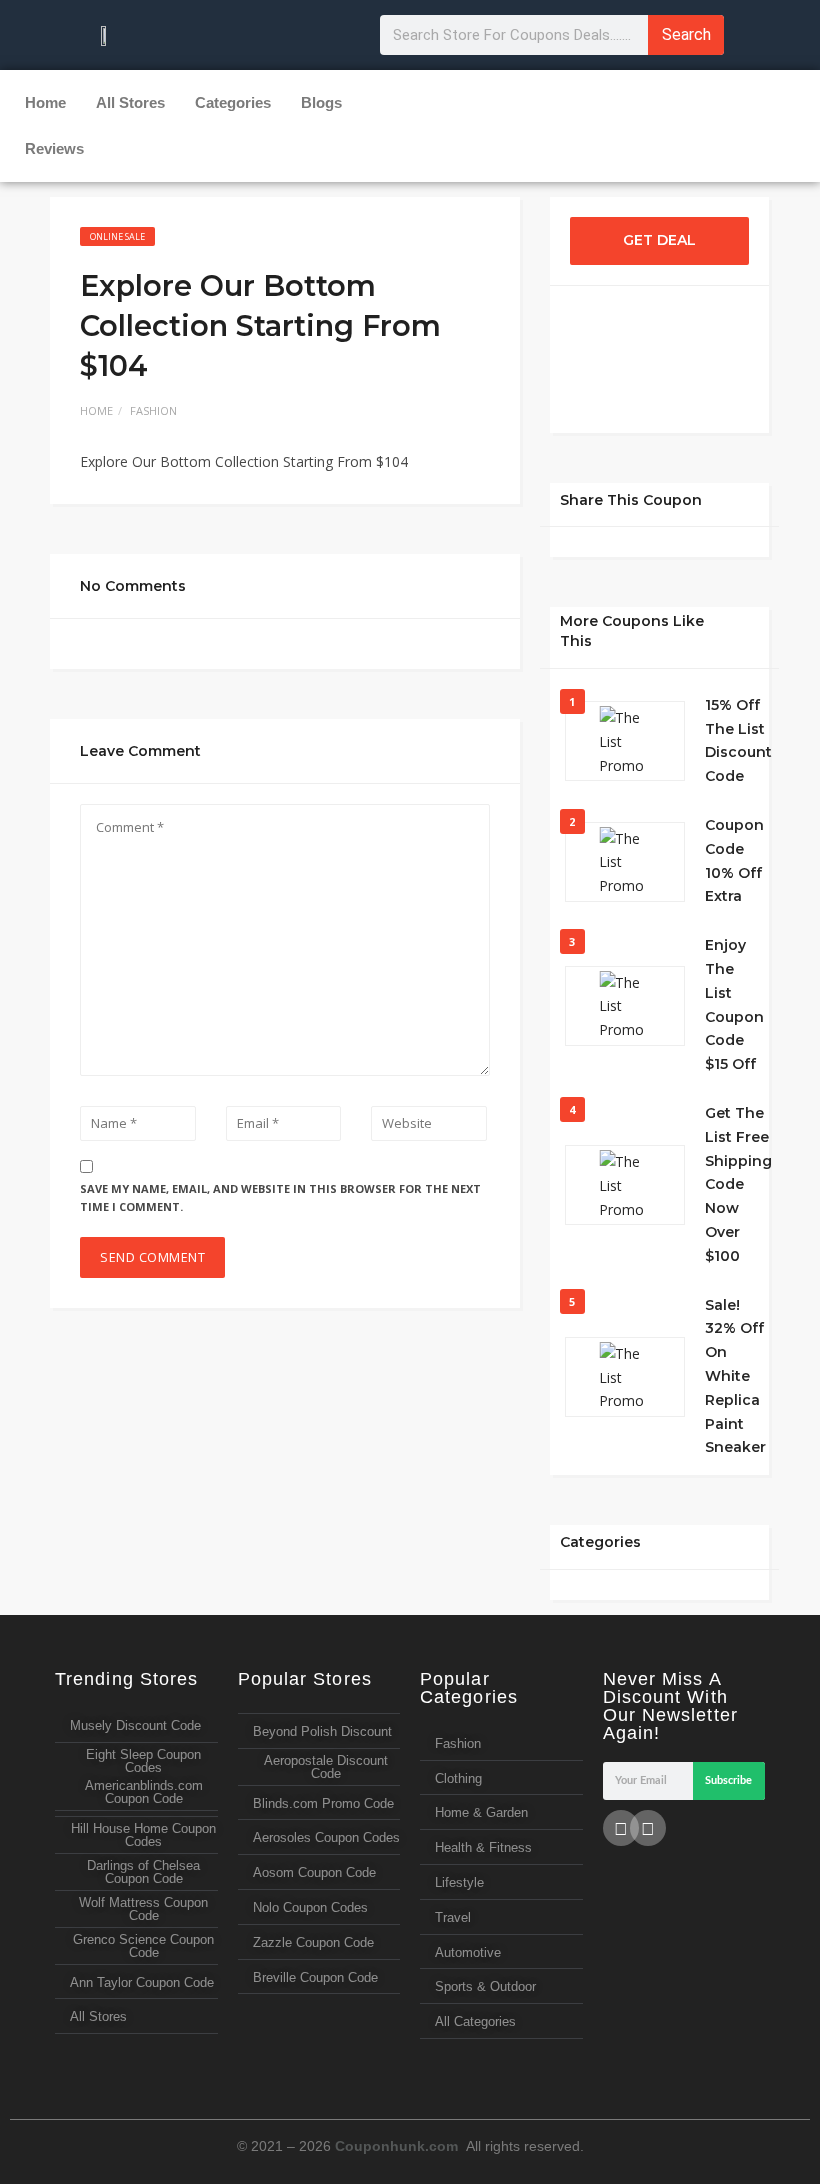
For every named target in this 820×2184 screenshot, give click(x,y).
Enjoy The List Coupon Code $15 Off (734, 1004)
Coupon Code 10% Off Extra (734, 860)
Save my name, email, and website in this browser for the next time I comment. (280, 1198)
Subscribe (728, 1780)
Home (45, 102)
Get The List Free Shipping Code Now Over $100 (738, 1184)
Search (686, 34)
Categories (233, 102)
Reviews (54, 148)
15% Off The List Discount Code (738, 740)
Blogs (321, 102)
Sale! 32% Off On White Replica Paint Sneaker (735, 1376)
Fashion (153, 410)
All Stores (130, 102)
